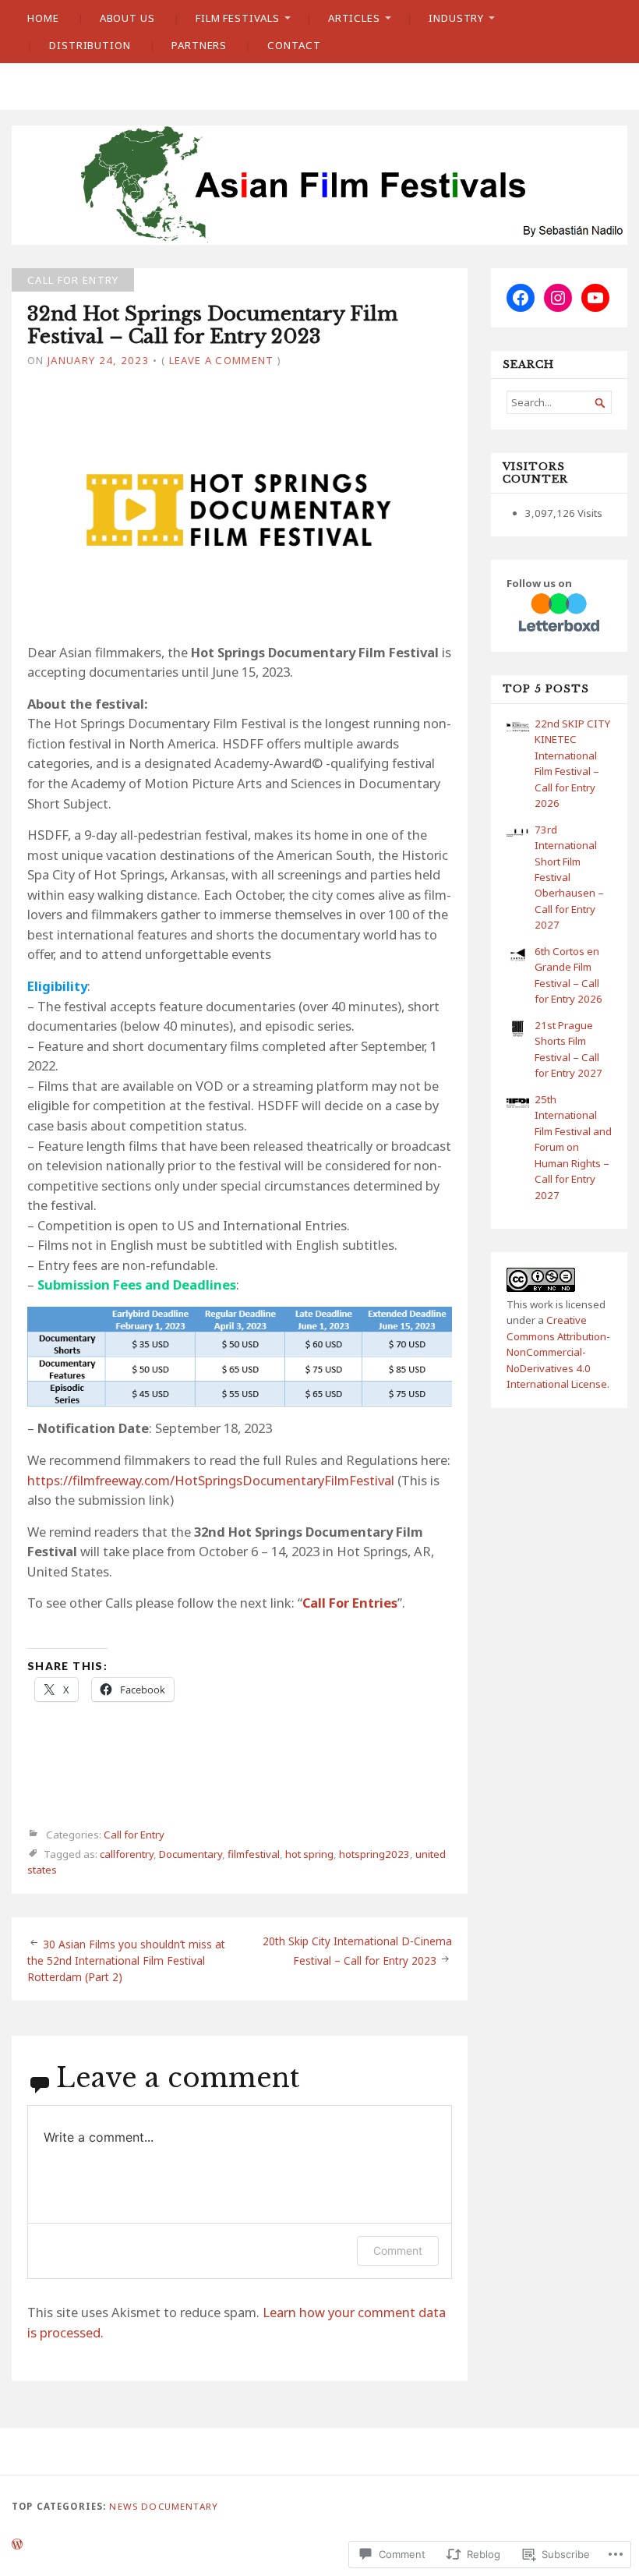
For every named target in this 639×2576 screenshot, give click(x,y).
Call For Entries (350, 1603)
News (124, 2506)
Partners (199, 45)
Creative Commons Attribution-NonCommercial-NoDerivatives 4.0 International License (558, 1352)
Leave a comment (222, 360)
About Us (127, 18)
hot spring (309, 1854)
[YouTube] (595, 298)
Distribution (90, 45)
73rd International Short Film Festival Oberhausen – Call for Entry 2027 (569, 878)
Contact (294, 45)
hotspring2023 (374, 1854)
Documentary (191, 1854)
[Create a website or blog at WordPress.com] (17, 2545)
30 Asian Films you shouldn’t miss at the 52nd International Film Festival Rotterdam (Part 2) (126, 1960)
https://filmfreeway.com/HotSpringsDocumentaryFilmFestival (211, 1480)
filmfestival (254, 1854)
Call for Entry (73, 280)
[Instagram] (558, 298)
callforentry (127, 1854)
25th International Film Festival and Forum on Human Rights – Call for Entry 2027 (573, 1147)
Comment (398, 2250)
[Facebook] (521, 298)
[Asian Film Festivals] (319, 185)
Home (43, 18)
